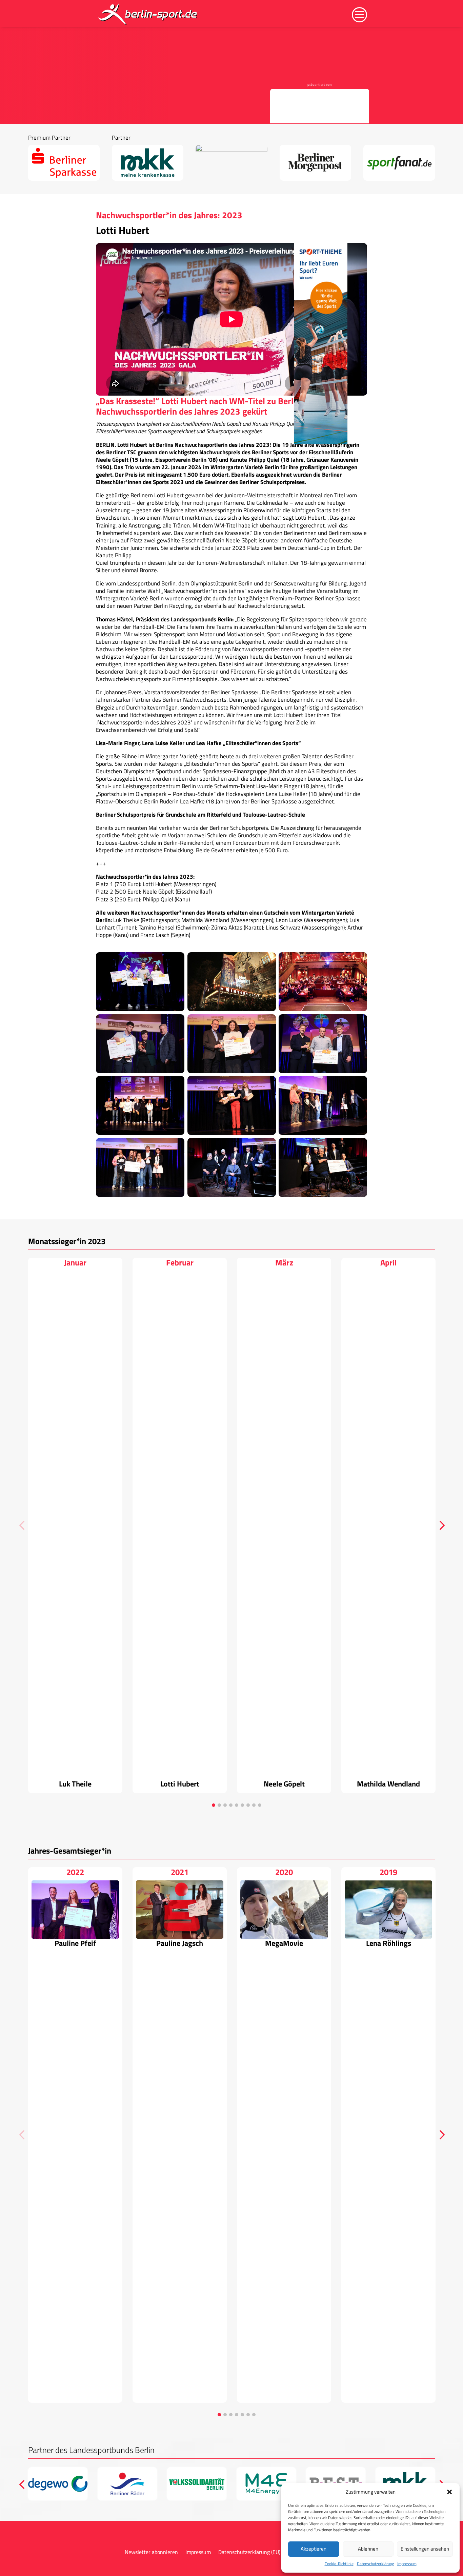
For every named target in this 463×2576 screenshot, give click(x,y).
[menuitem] (148, 14)
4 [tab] (231, 1805)
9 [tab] (260, 1805)
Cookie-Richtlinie (339, 2564)
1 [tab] (214, 1805)
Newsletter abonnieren (151, 2553)
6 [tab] (242, 1805)
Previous (23, 1525)
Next (440, 1525)
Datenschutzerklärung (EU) (249, 2553)
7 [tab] (248, 1805)
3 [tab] (225, 1805)
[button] (449, 2492)
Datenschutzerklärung (375, 2564)
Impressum (407, 2564)
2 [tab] (219, 1805)
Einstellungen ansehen (425, 2549)
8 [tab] (254, 1805)
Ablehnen (368, 2549)
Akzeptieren (314, 2549)
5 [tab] (237, 1805)
